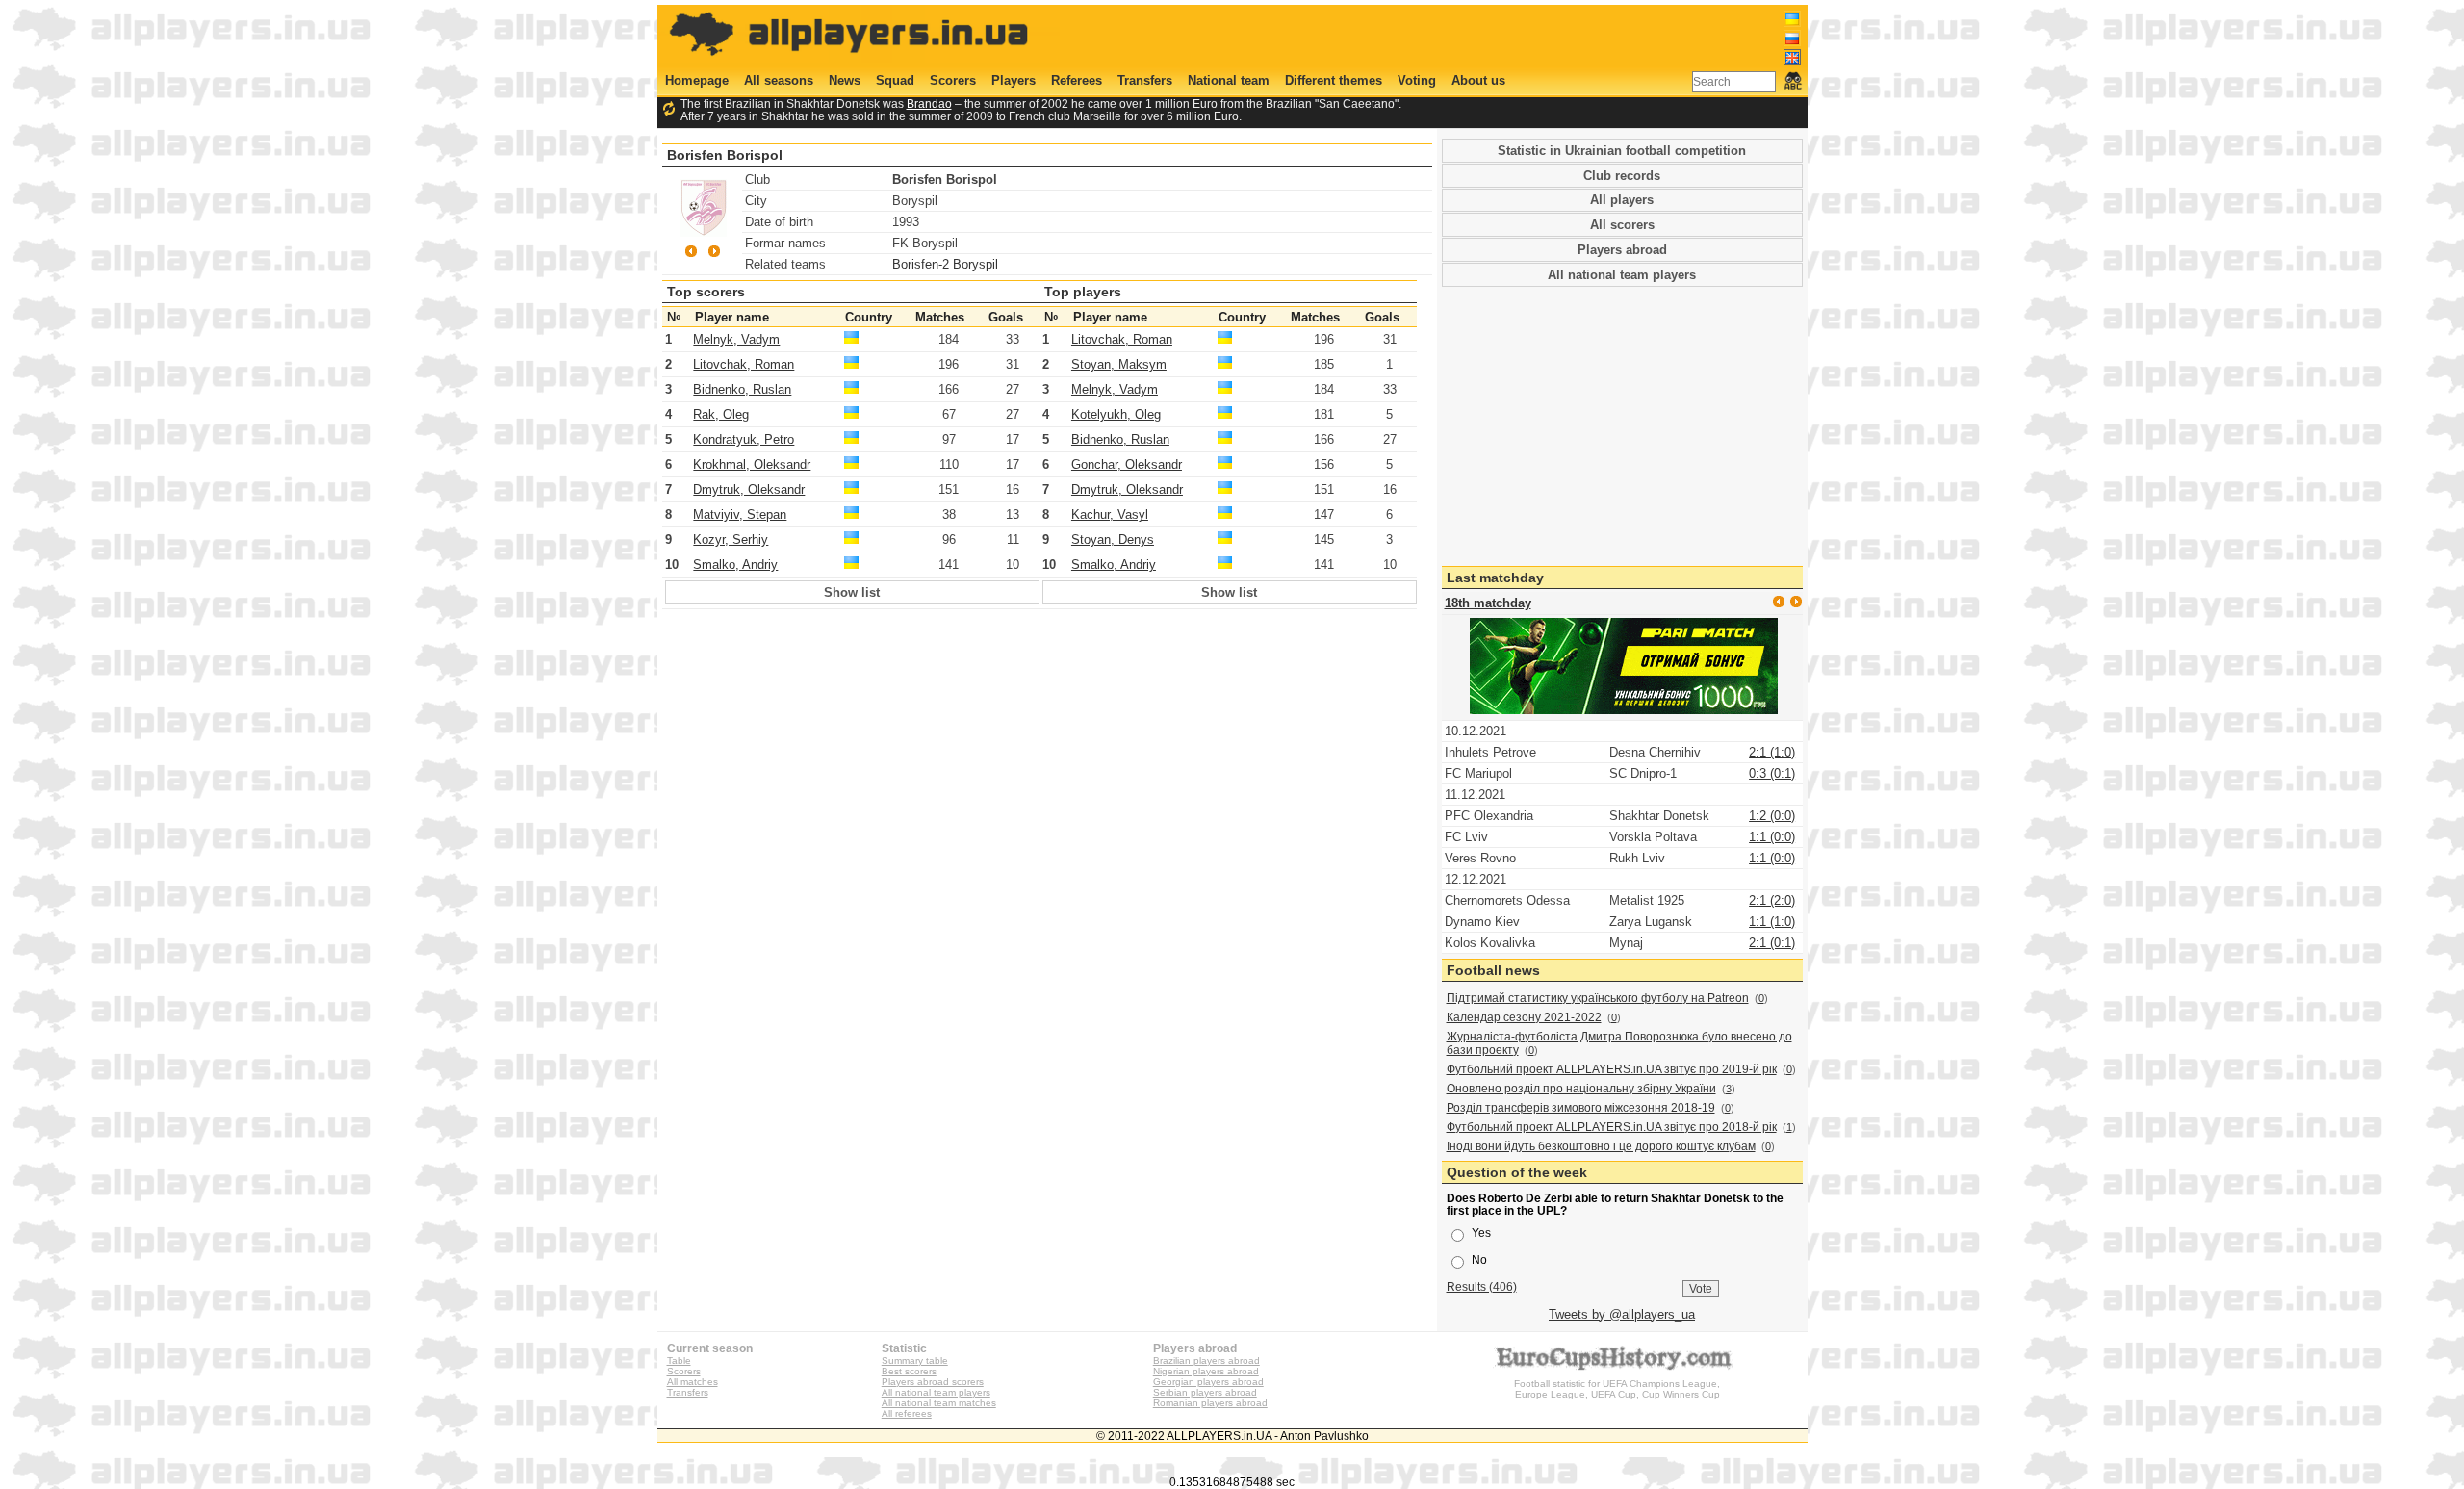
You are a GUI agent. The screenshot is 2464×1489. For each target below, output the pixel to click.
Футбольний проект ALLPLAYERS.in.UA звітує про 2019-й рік (1612, 1069)
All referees (907, 1413)
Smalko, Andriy (735, 565)
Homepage (697, 80)
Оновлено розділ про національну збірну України (1581, 1089)
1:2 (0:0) (1772, 816)
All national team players (1622, 275)
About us (1478, 80)
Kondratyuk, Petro (744, 439)
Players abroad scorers (933, 1382)
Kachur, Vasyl (1110, 514)
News (845, 80)
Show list (852, 592)
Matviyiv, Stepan (740, 514)
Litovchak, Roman (744, 364)
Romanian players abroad (1210, 1403)
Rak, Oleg (721, 414)
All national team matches (939, 1403)
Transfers (1145, 80)
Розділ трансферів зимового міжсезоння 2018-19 (1581, 1108)
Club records (1622, 176)
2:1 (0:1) (1772, 943)
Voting (1417, 80)
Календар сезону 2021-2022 (1524, 1017)
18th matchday (1488, 603)
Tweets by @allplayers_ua (1622, 1314)
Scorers (953, 80)
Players (1014, 80)
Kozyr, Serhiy (731, 539)
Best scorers (909, 1371)
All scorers (1622, 225)
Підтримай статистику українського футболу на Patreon (1598, 998)
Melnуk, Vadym (736, 339)
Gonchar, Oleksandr (1127, 464)
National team (1229, 80)
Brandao (929, 103)
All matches (693, 1382)
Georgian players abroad (1208, 1382)
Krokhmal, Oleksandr (752, 464)
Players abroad (1622, 250)
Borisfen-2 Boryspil (945, 264)
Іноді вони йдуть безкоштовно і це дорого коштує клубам (1601, 1146)
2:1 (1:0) (1772, 752)
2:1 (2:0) (1772, 900)
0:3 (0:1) (1772, 773)
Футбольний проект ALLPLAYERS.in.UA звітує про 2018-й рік (1612, 1127)
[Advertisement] (1450, 36)
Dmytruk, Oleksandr (749, 489)
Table (679, 1361)
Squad (895, 80)
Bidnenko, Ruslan (742, 389)
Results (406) (1482, 1286)
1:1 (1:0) (1772, 922)
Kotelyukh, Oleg (1116, 414)
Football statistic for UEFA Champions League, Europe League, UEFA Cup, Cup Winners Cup (1617, 1389)
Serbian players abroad (1205, 1392)
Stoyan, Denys (1113, 539)
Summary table (915, 1361)
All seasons (779, 80)
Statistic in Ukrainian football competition (1622, 151)
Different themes (1334, 80)
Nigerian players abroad (1206, 1371)
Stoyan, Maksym (1119, 364)
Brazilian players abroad (1206, 1361)
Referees (1077, 80)
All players (1622, 200)
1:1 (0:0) (1772, 837)
